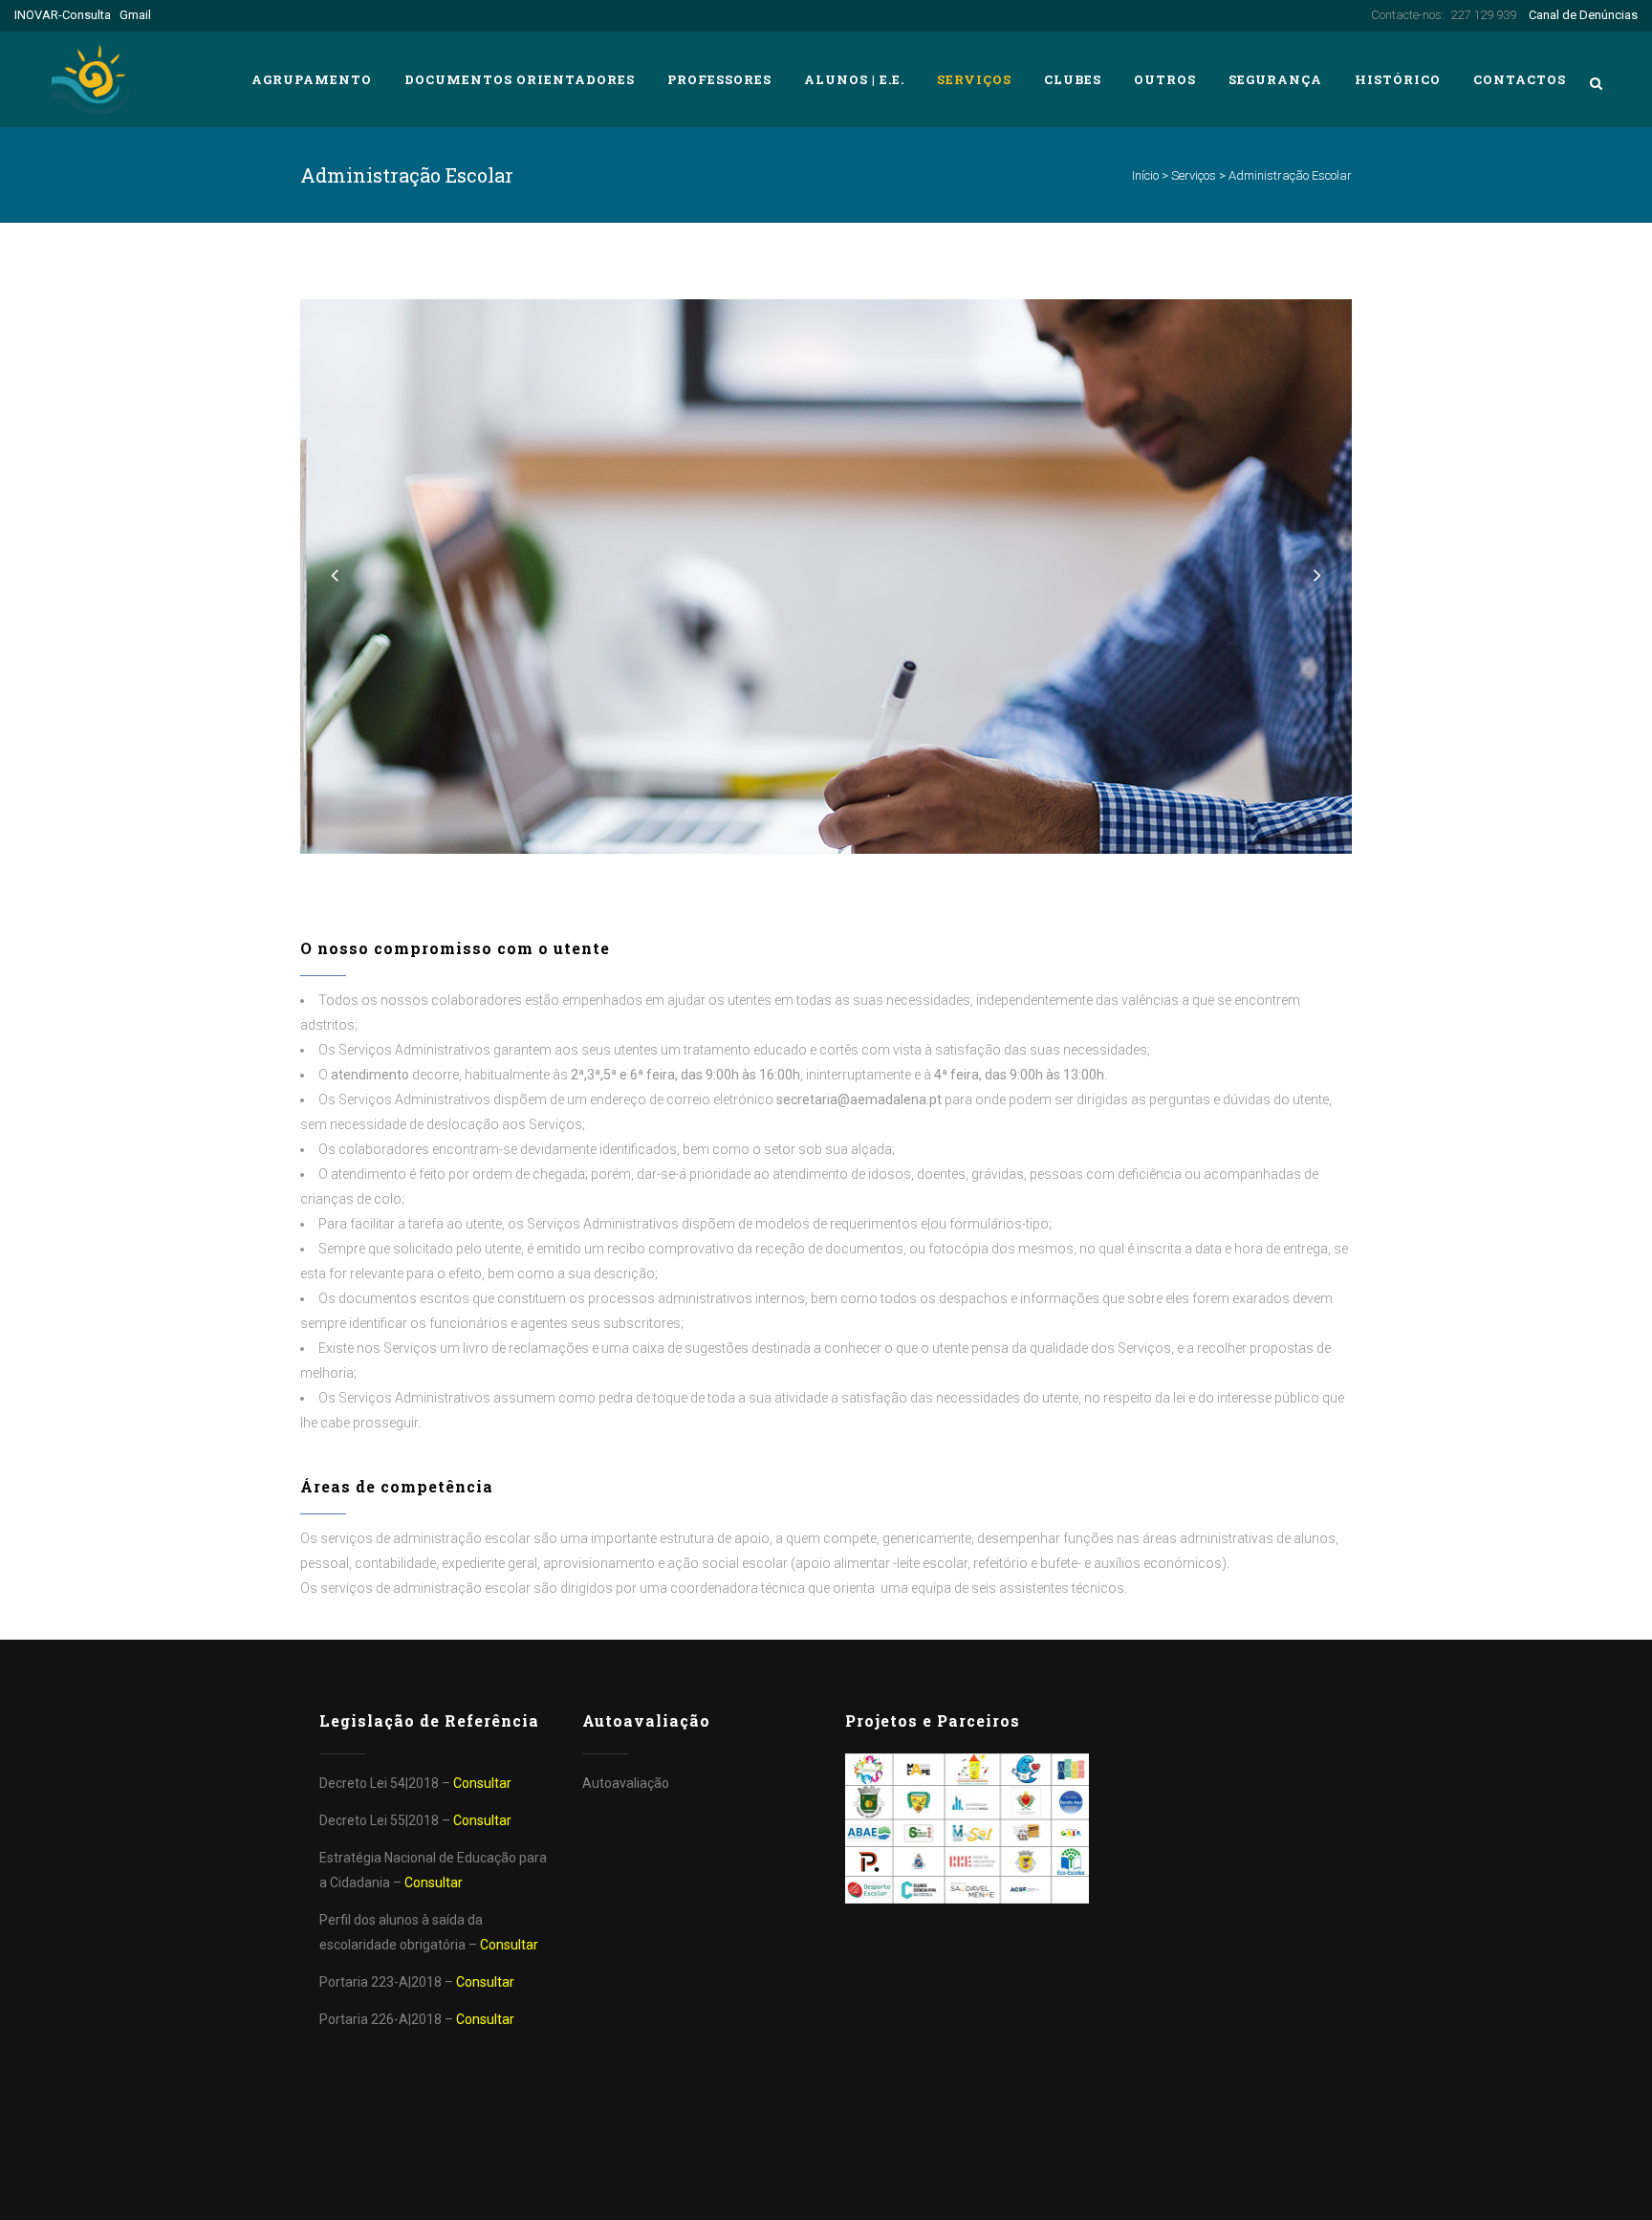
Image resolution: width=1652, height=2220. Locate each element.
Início (1145, 175)
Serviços (1194, 175)
